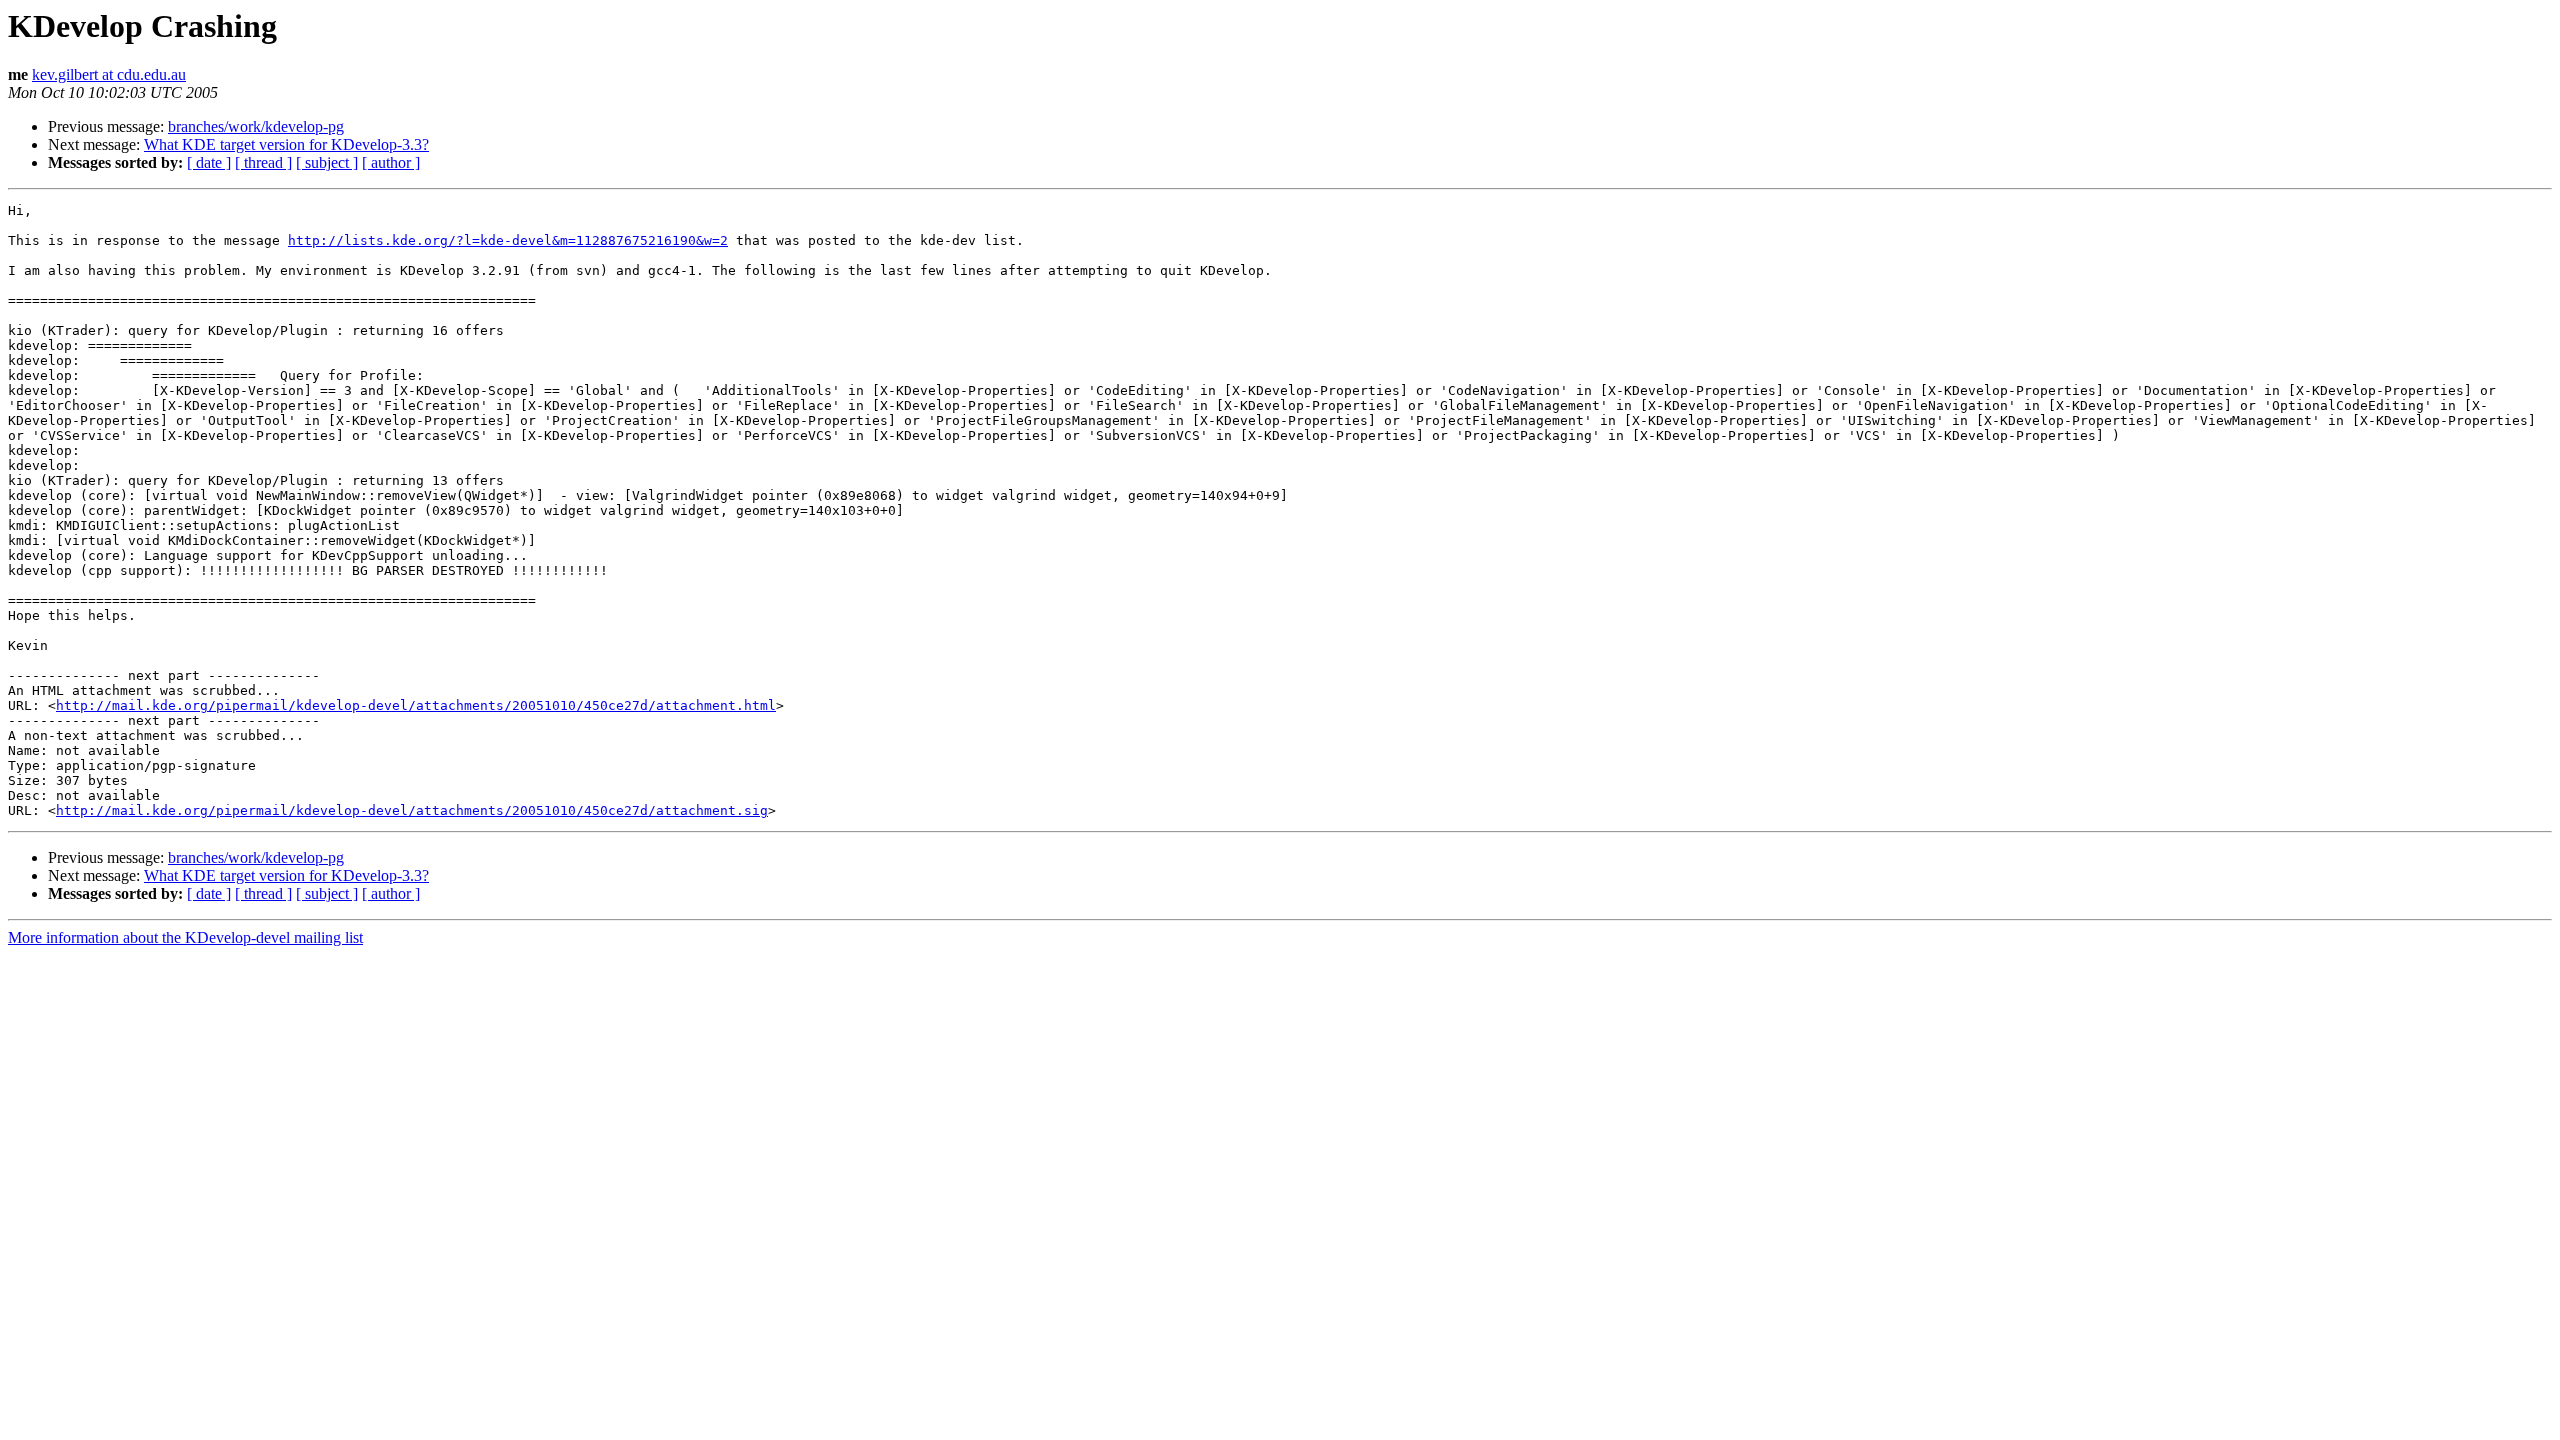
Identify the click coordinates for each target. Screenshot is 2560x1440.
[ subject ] (327, 162)
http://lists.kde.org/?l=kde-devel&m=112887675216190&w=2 (508, 240)
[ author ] (391, 162)
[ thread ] (263, 162)
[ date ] (209, 162)
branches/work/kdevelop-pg (256, 126)
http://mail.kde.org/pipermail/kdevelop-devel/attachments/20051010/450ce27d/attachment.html (416, 705)
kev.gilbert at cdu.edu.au (109, 74)
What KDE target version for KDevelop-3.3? (286, 144)
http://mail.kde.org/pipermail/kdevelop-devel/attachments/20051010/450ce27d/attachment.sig (412, 810)
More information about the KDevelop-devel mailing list (185, 937)
